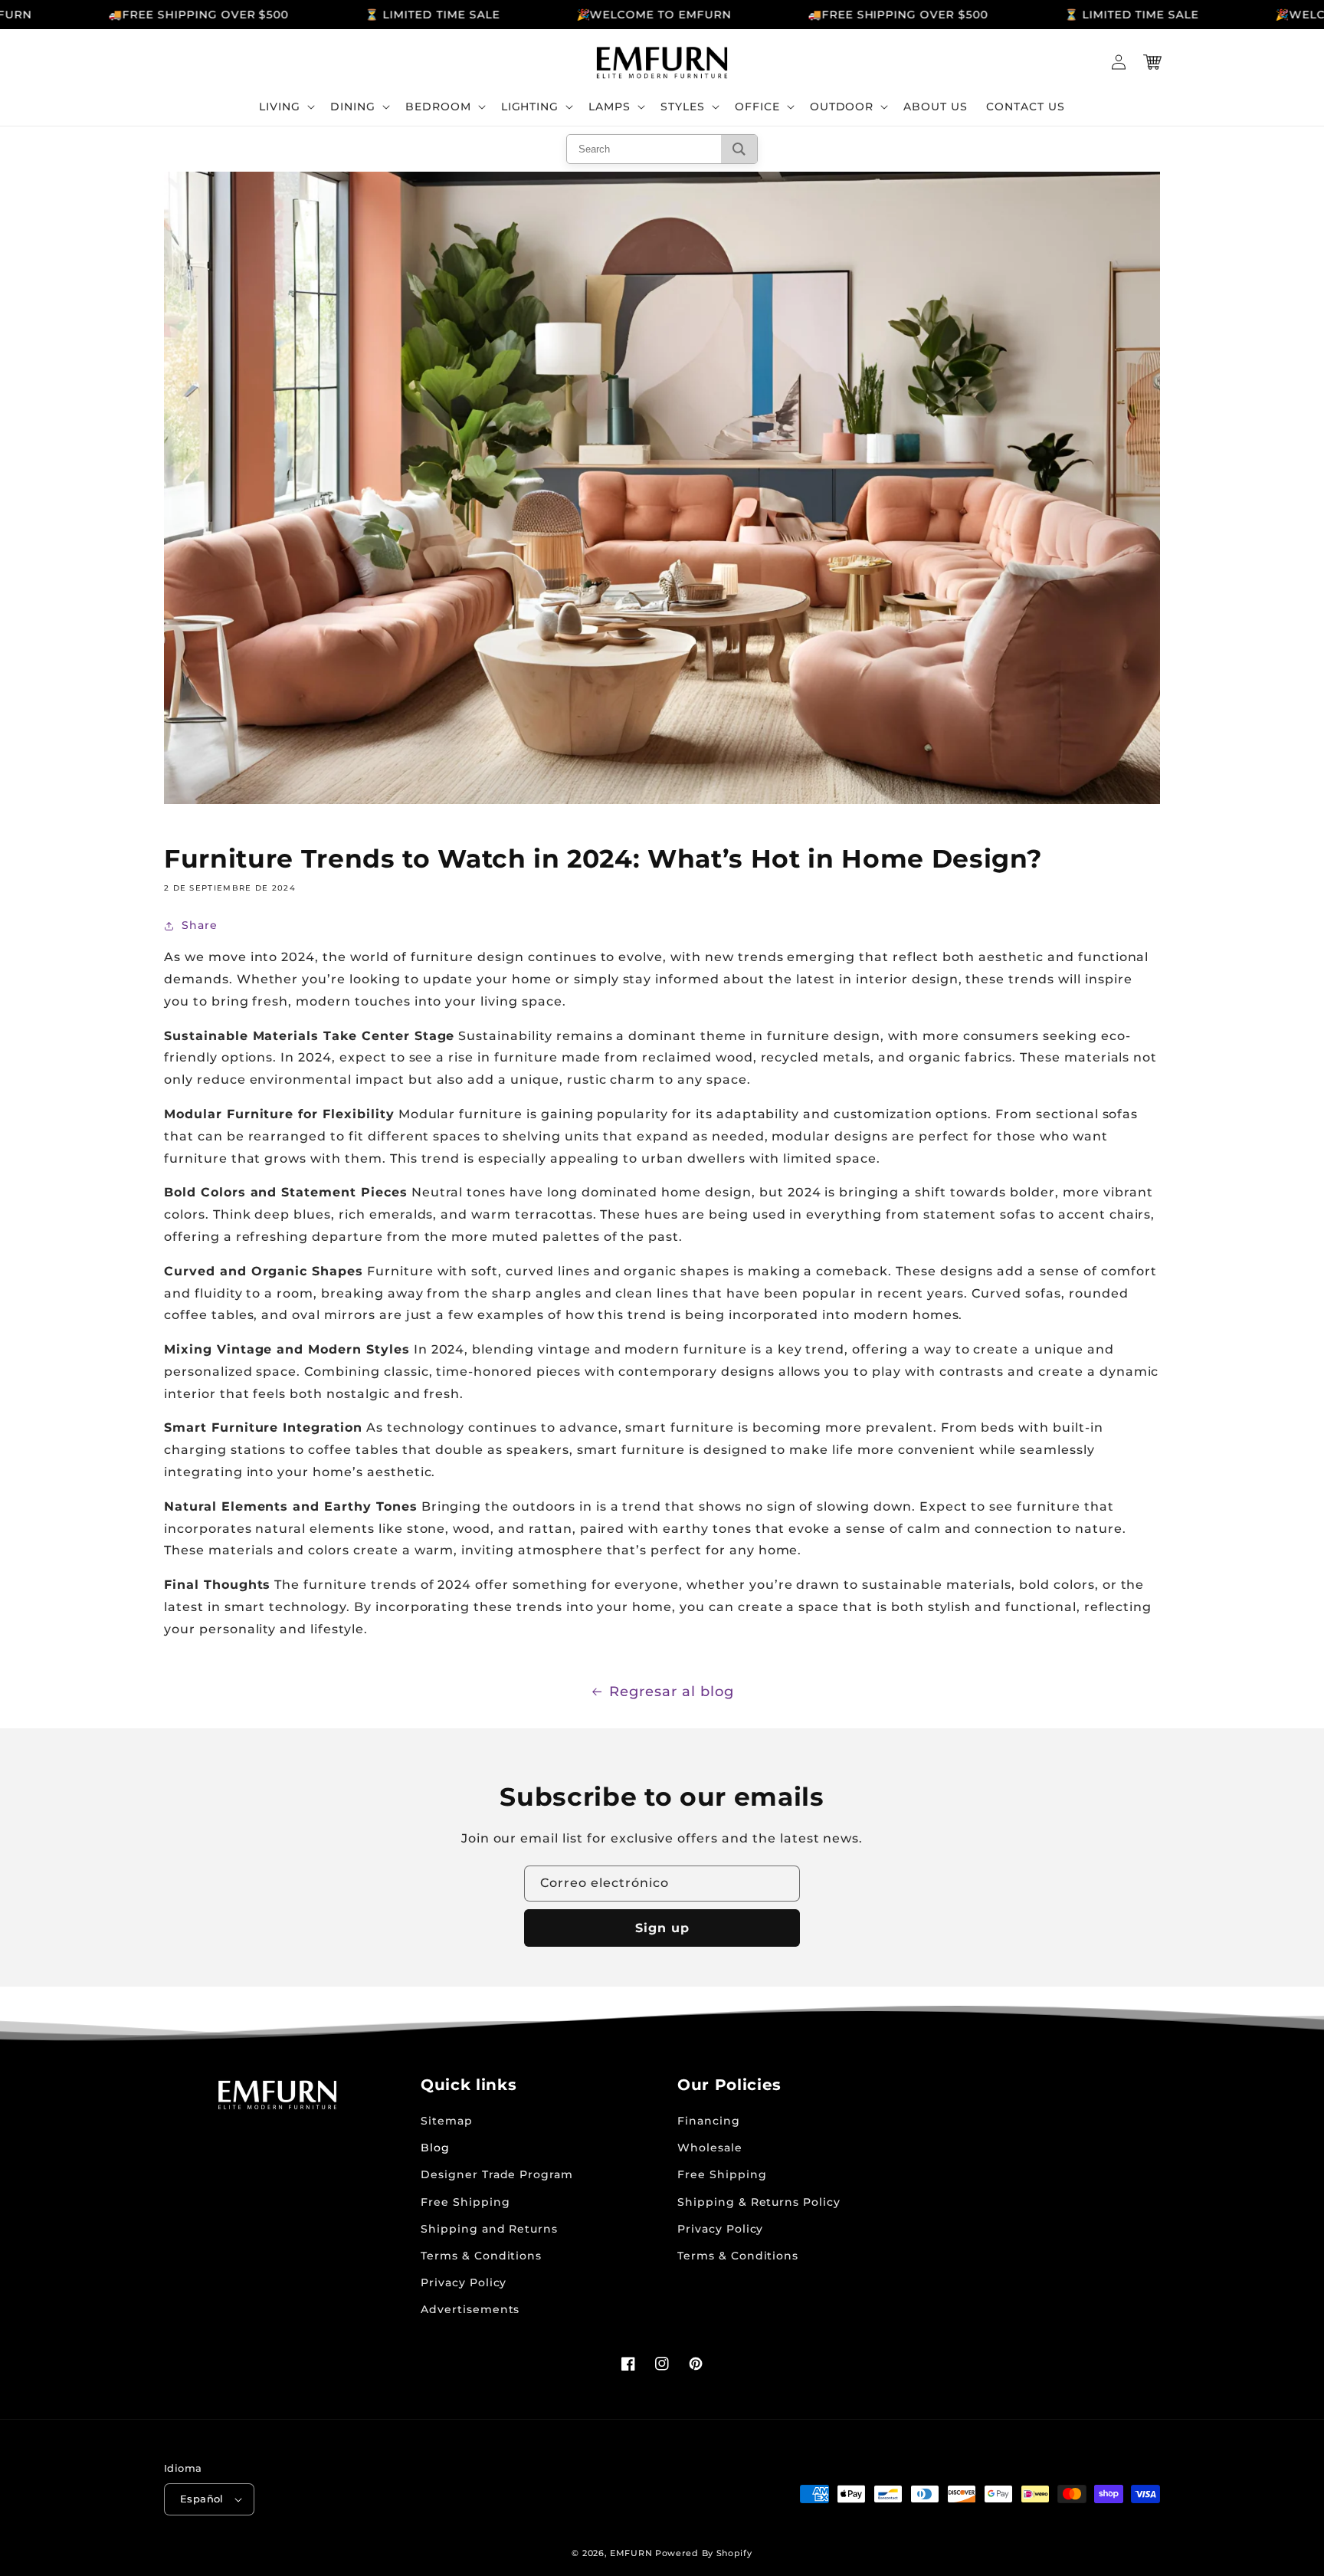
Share (200, 925)
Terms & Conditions (481, 2256)
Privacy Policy (464, 2282)
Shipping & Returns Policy (759, 2202)
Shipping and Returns (489, 2229)
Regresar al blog (671, 1692)
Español (202, 2499)
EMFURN (631, 2553)
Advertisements (470, 2309)
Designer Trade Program (497, 2174)
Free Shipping (465, 2202)
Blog (435, 2148)
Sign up (662, 1928)
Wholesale (710, 2148)
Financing (709, 2121)
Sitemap (447, 2121)
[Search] (739, 149)
